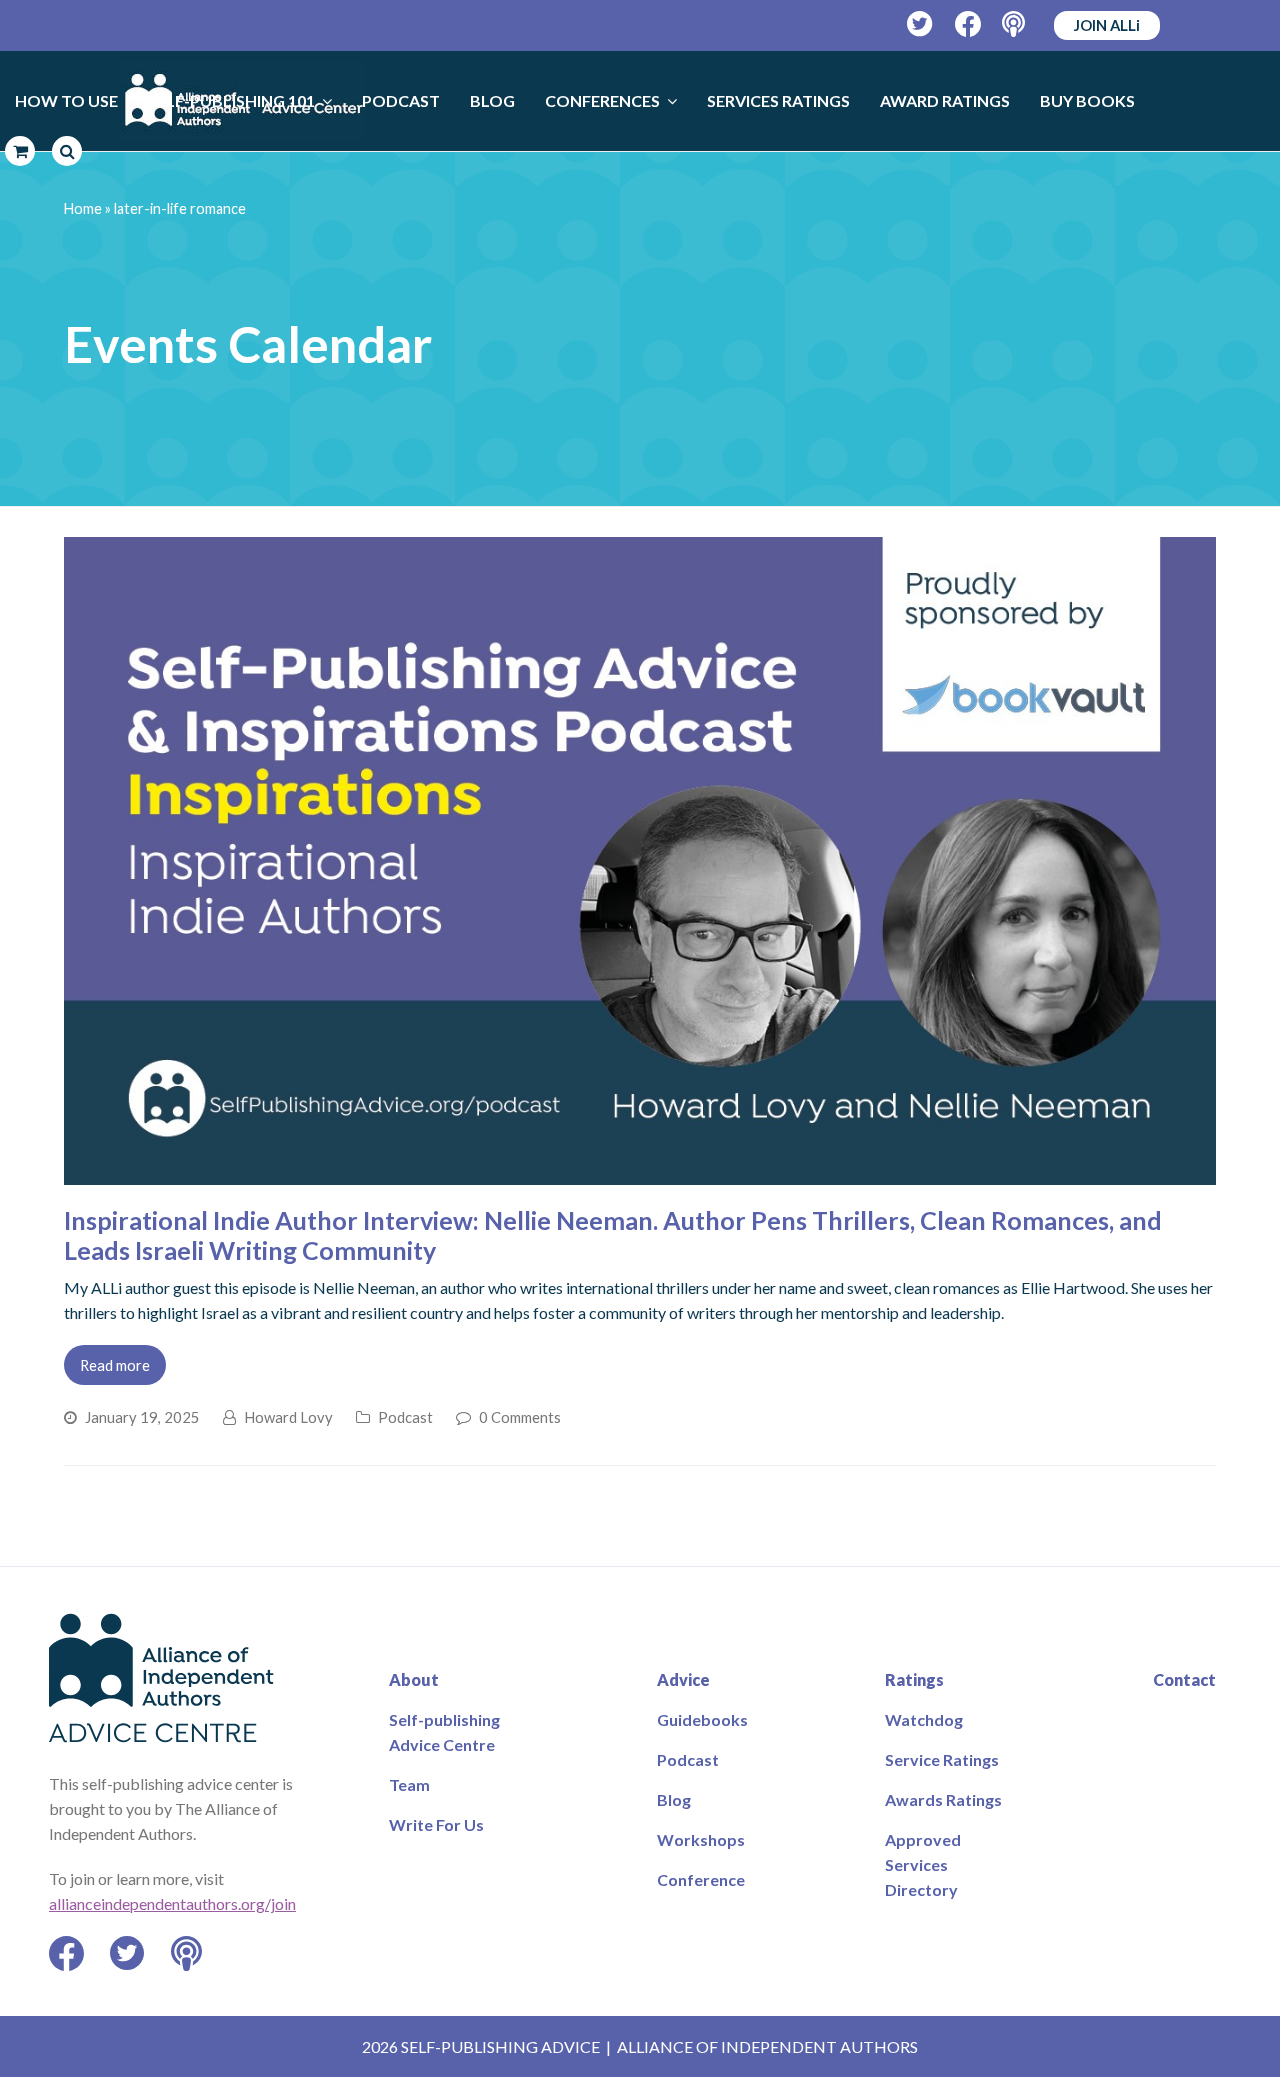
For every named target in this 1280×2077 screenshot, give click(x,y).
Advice (683, 1679)
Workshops (701, 1839)
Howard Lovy (288, 1417)
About (414, 1679)
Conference (701, 1879)
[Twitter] (920, 24)
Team (409, 1784)
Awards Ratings (943, 1799)
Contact (1184, 1679)
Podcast (405, 1417)
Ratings (914, 1679)
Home (83, 208)
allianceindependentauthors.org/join (172, 1903)
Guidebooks (702, 1719)
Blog (674, 1799)
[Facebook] (968, 24)
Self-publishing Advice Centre (444, 1732)
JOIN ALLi (1107, 25)
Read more (115, 1365)
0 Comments (520, 1417)
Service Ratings (942, 1759)
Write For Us (436, 1824)
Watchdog (924, 1719)
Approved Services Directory (923, 1864)
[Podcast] (1015, 24)
